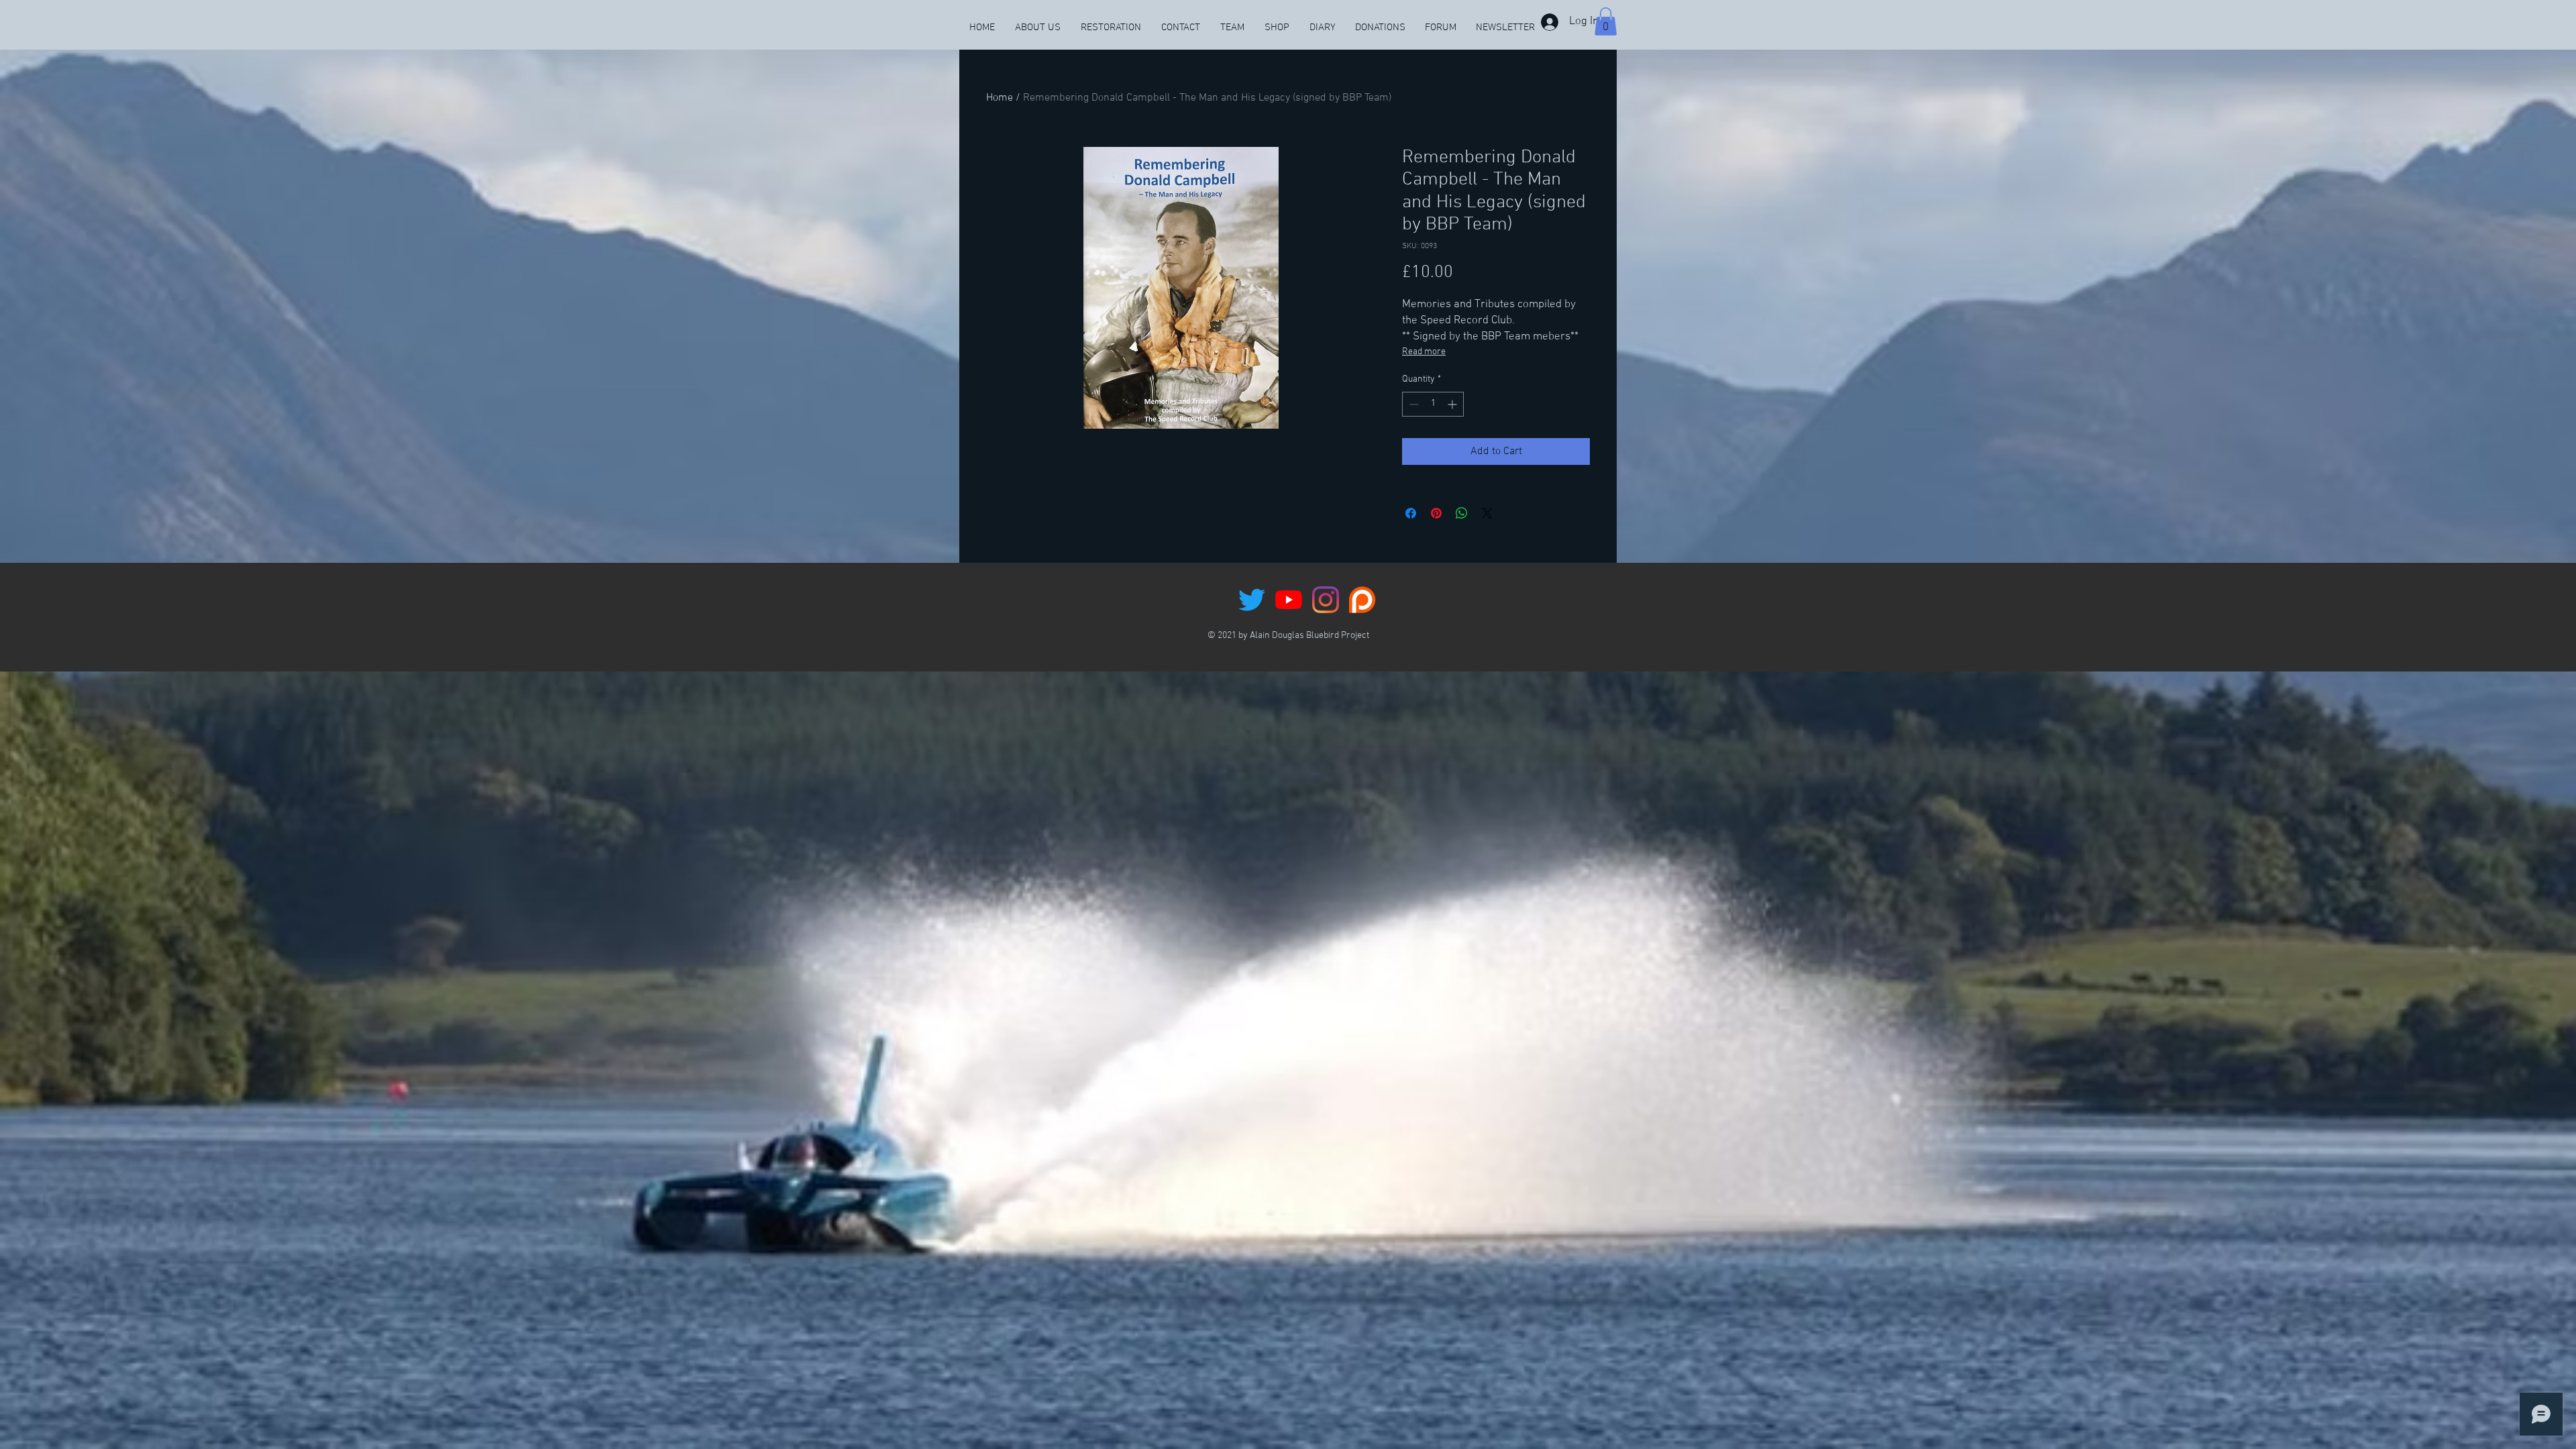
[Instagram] (1326, 600)
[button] (1606, 21)
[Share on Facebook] (1411, 513)
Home (1000, 98)
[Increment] (1453, 404)
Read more (1424, 352)
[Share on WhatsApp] (1462, 513)
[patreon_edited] (1362, 600)
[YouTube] (1289, 600)
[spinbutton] (1433, 404)
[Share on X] (1487, 513)
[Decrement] (1412, 404)
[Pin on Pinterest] (1436, 513)
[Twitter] (1252, 600)
